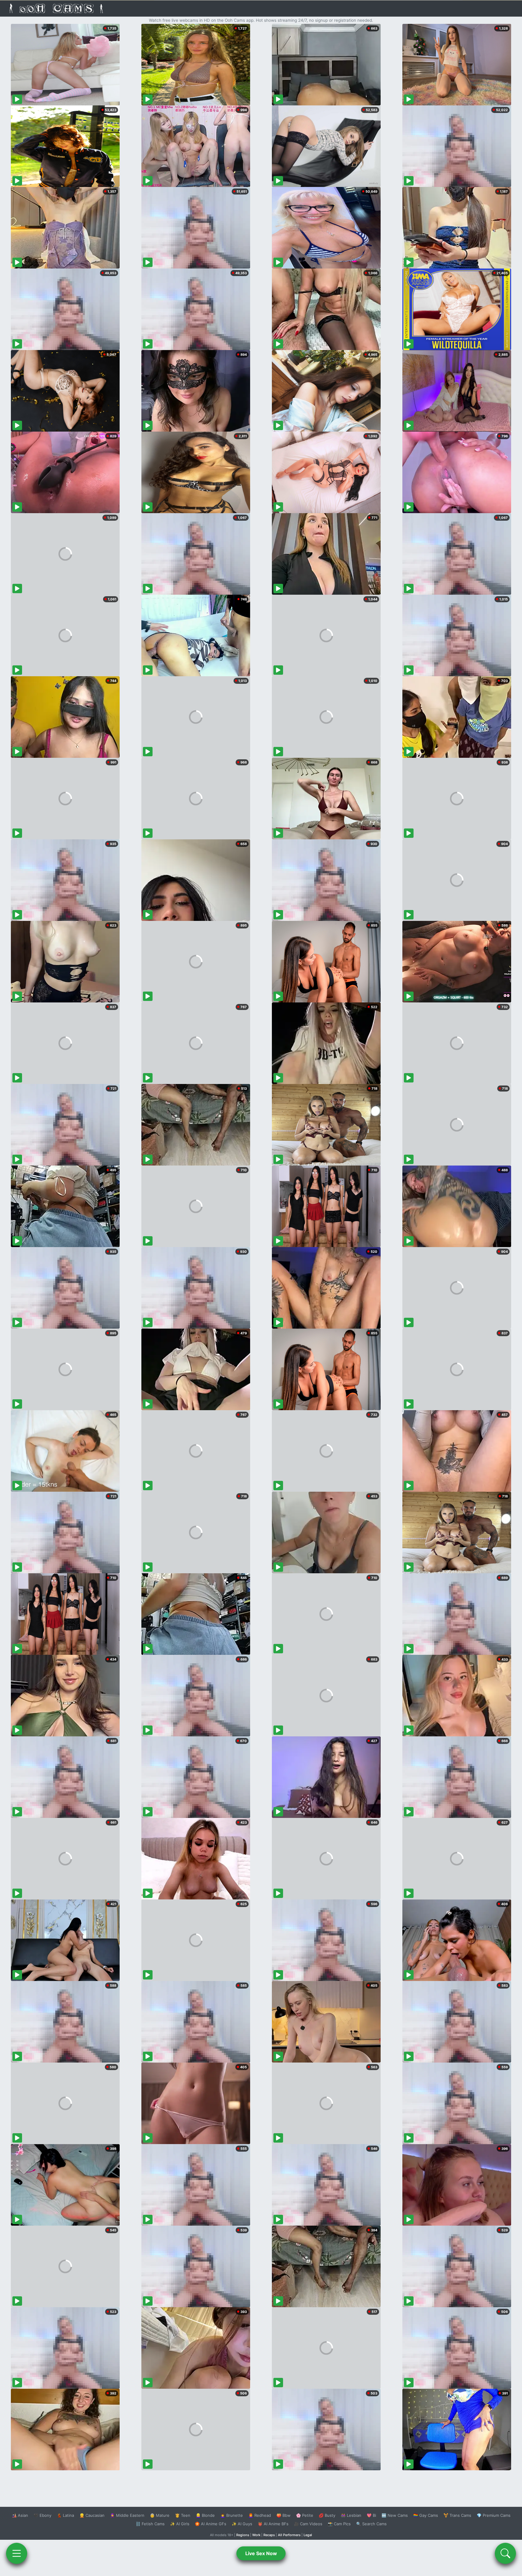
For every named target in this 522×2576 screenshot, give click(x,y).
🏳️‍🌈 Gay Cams (426, 2515)
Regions (243, 2535)
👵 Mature (160, 2515)
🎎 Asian (20, 2515)
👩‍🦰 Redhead (260, 2515)
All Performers (289, 2535)
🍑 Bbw (284, 2515)
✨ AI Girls (180, 2524)
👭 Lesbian (351, 2515)
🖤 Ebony (42, 2515)
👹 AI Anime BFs (273, 2524)
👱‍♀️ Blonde (205, 2515)
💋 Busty (327, 2515)
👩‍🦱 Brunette (232, 2515)
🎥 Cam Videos (308, 2524)
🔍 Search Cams (371, 2524)
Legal (308, 2535)
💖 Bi (371, 2515)
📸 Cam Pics (339, 2524)
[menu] (17, 2553)
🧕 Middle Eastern (127, 2515)
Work (256, 2535)
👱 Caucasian (92, 2515)
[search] (505, 2553)
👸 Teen (183, 2515)
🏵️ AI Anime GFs (211, 2524)
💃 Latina (65, 2515)
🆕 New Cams (395, 2515)
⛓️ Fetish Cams (150, 2524)
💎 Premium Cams (494, 2515)
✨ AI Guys (242, 2524)
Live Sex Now (261, 2553)
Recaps (269, 2535)
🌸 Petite (305, 2515)
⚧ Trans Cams (457, 2515)
